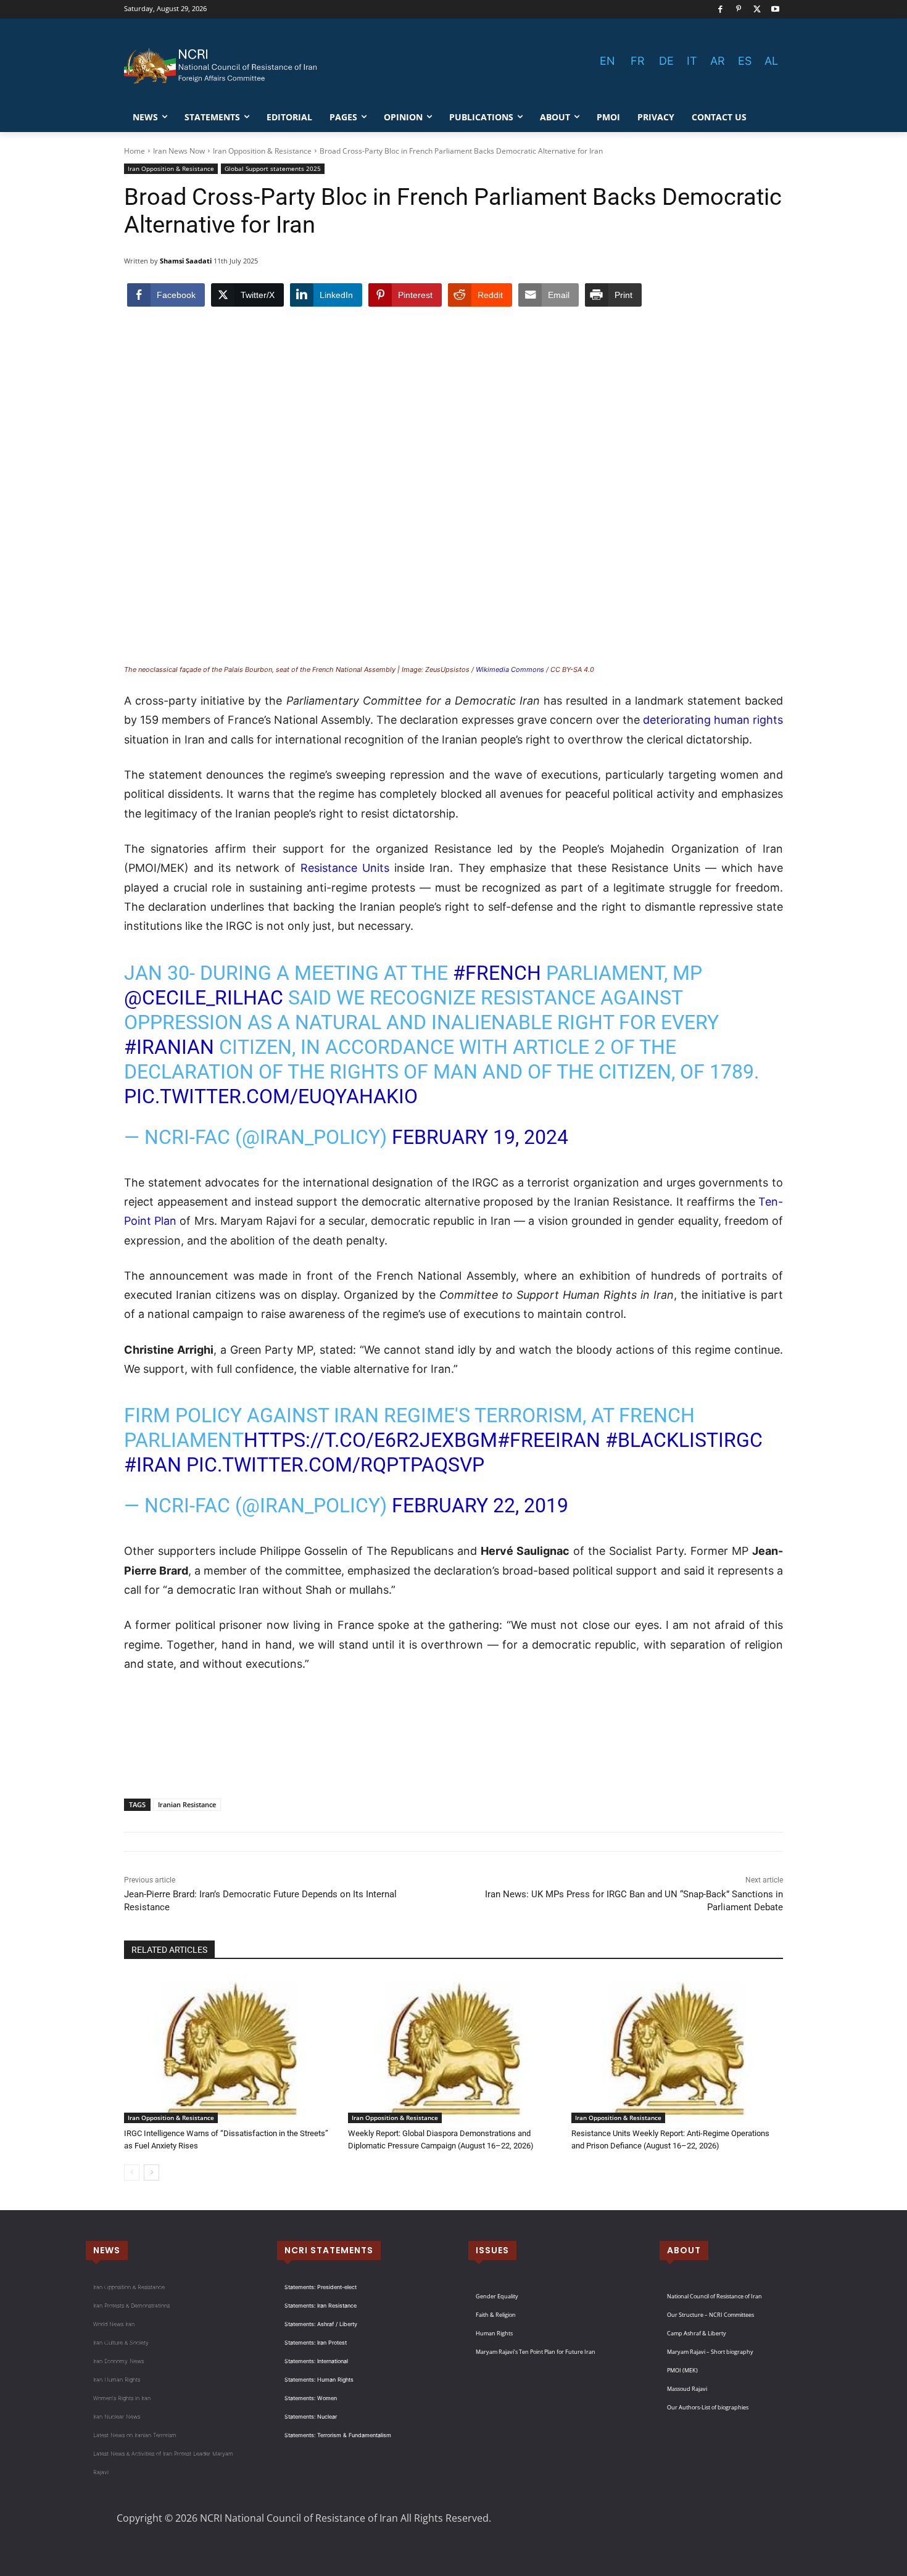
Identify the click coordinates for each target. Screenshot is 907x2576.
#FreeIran (549, 1440)
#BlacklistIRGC (684, 1440)
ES (745, 61)
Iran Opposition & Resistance (262, 151)
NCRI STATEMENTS (329, 2250)
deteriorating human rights (713, 720)
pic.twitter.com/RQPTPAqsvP (335, 1465)
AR (718, 61)
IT (692, 61)
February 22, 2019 (480, 1505)
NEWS (107, 2250)
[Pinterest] (739, 10)
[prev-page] (132, 2172)
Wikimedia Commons (510, 669)
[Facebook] (720, 10)
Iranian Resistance (187, 1804)
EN (607, 61)
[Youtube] (775, 10)
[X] (757, 10)
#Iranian (169, 1047)
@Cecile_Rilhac (204, 998)
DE (666, 61)
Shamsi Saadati (186, 261)
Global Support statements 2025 (273, 168)
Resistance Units (345, 868)
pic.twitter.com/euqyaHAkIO (271, 1096)
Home (135, 151)
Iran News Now (179, 151)
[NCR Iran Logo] (223, 66)
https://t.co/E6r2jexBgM (371, 1440)
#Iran (153, 1465)
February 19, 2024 (480, 1137)
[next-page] (151, 2172)
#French (497, 973)
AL (771, 61)
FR (638, 61)
